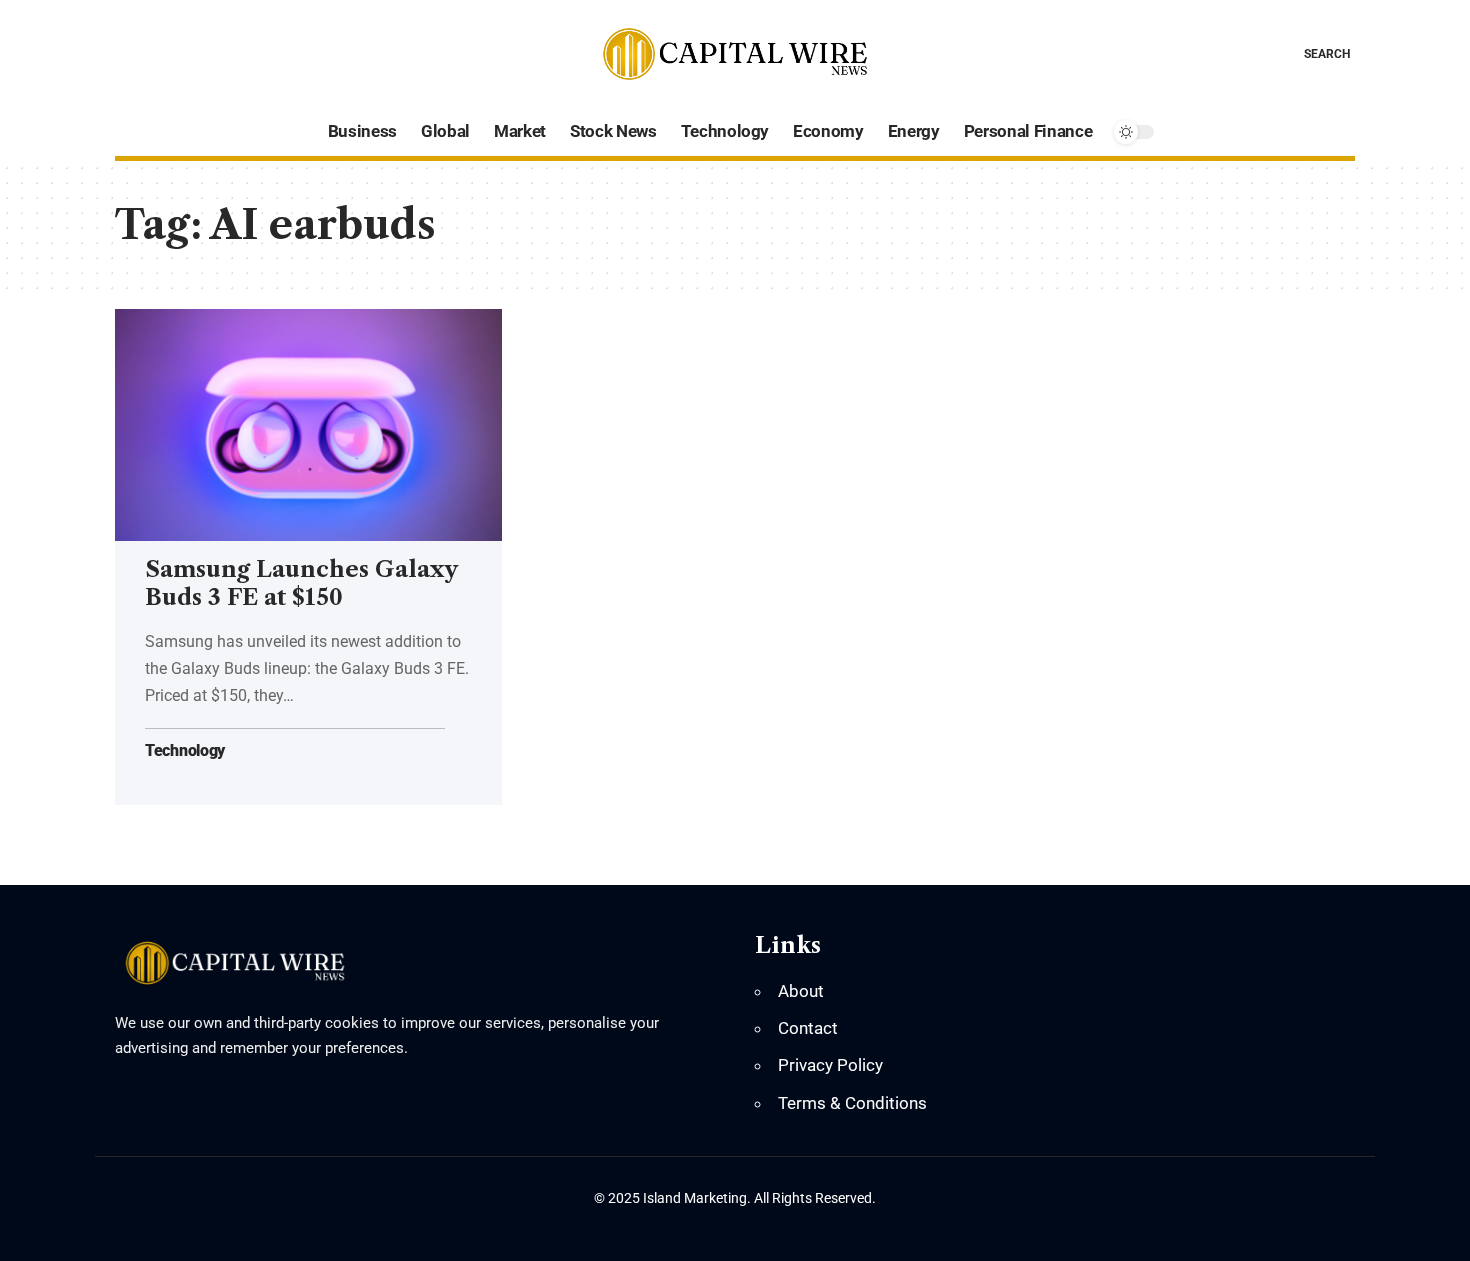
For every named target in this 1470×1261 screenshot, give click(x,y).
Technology (185, 751)
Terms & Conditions (852, 1103)
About (801, 991)
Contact (808, 1028)
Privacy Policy (830, 1065)
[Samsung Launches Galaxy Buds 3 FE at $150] (308, 425)
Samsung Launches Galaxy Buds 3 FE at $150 (301, 584)
